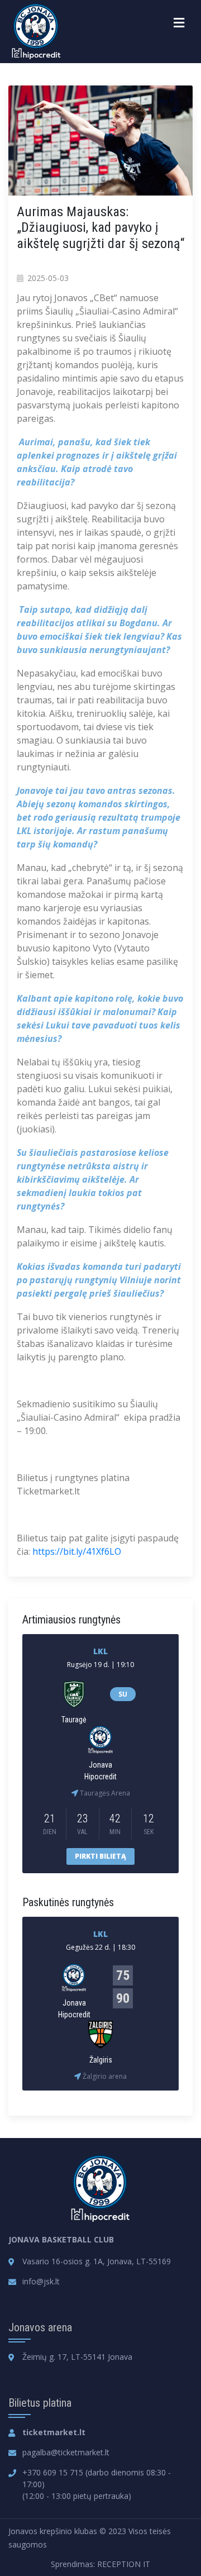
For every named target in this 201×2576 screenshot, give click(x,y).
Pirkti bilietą (100, 1856)
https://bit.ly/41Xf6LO (77, 1551)
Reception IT (124, 2564)
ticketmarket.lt (54, 2432)
